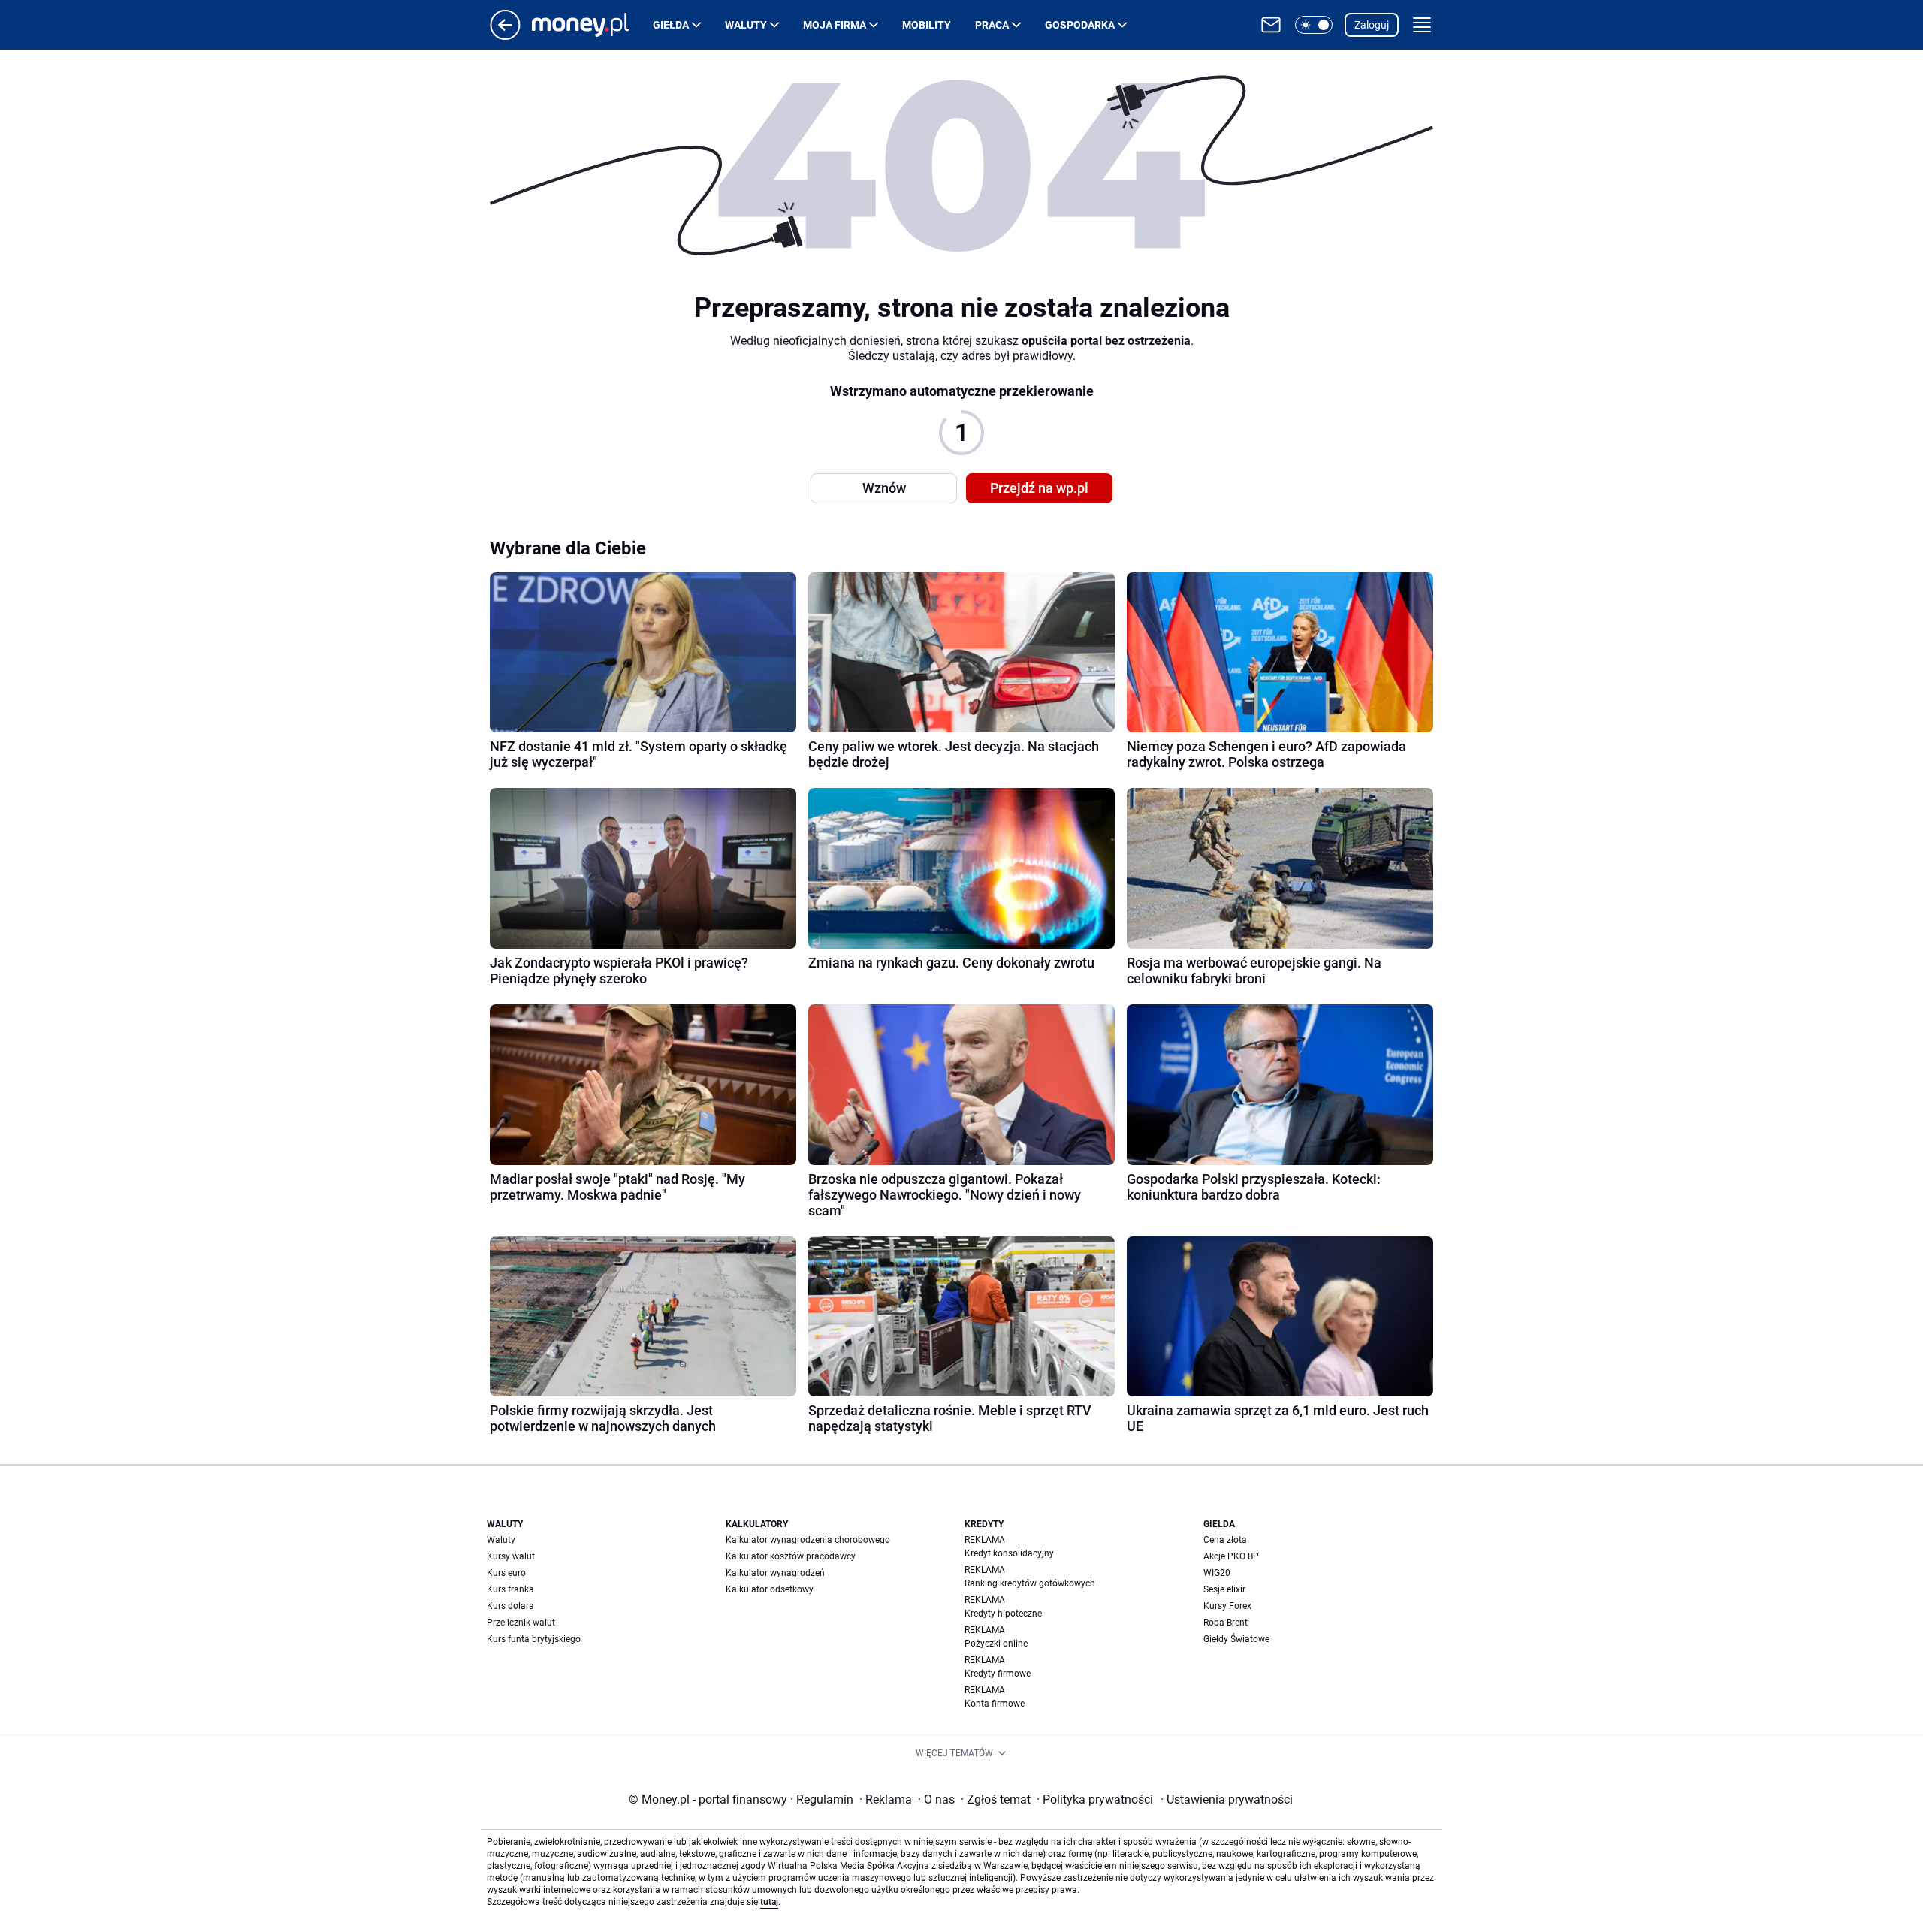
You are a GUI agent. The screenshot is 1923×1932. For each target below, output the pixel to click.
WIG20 (1217, 1573)
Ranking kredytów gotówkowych (1030, 1583)
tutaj (769, 1902)
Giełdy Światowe (1236, 1639)
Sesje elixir (1224, 1589)
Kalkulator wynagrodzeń (775, 1573)
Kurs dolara (510, 1606)
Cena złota (1225, 1540)
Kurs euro (506, 1573)
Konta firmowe (995, 1704)
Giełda (671, 25)
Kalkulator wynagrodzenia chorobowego (808, 1540)
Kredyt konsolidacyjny (1009, 1553)
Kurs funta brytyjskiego (534, 1639)
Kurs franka (510, 1589)
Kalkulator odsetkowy (770, 1589)
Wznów (884, 488)
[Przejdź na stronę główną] (505, 36)
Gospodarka (1080, 25)
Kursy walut (511, 1556)
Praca (992, 25)
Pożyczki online (996, 1644)
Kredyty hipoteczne (1003, 1614)
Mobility (927, 25)
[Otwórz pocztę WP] (1271, 25)
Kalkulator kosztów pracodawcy (791, 1556)
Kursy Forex (1227, 1606)
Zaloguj (1372, 25)
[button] (1314, 25)
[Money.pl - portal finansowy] (592, 25)
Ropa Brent (1226, 1623)
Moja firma (835, 25)
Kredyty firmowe (998, 1674)
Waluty (746, 25)
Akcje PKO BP (1231, 1556)
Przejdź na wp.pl (1039, 488)
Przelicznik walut (521, 1623)
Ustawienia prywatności (1227, 1799)
